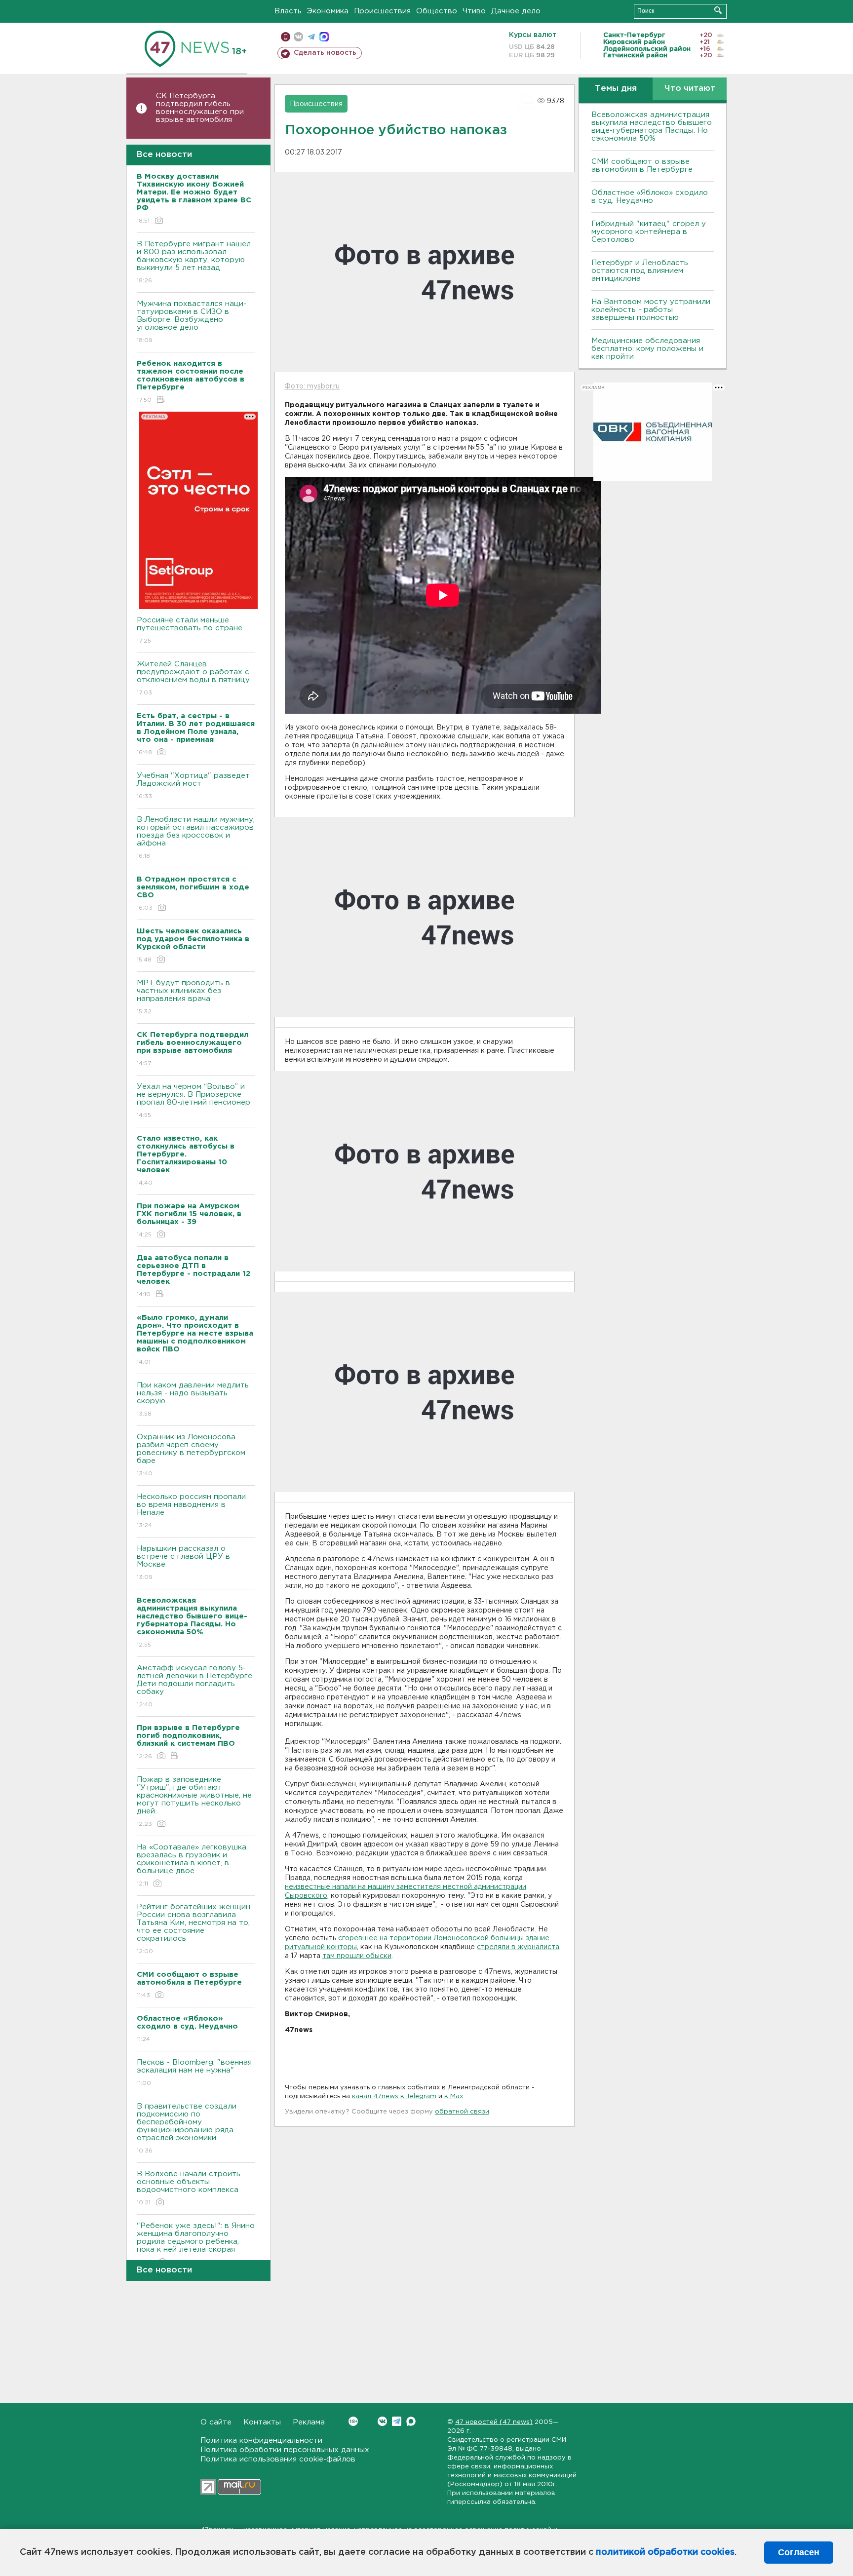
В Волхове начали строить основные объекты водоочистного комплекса (189, 2188)
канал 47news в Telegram (394, 2096)
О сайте (216, 2422)
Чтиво (474, 11)
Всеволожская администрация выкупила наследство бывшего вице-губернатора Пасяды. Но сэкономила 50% (652, 127)
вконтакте (298, 37)
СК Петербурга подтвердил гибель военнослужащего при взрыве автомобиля (200, 108)
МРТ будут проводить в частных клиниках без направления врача (183, 997)
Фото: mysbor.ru (312, 386)
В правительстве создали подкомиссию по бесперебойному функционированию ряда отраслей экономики (187, 2128)
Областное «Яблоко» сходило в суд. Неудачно (650, 197)
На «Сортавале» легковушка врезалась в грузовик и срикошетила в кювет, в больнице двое (192, 1865)
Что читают (690, 89)
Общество (437, 11)
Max (411, 2421)
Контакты (262, 2422)
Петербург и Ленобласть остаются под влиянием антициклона (640, 271)
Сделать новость (325, 53)
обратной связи (462, 2112)
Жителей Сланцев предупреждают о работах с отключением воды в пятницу (194, 678)
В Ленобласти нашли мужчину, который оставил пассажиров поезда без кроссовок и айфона (196, 838)
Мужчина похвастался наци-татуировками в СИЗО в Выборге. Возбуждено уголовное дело (192, 322)
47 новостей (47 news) (494, 2422)
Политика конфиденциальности (261, 2441)
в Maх (454, 2096)
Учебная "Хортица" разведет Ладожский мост (193, 786)
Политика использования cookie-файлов (278, 2459)
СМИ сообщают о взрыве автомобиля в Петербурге (642, 166)
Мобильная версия (286, 37)
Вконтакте (382, 2421)
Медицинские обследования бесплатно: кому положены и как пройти (647, 349)
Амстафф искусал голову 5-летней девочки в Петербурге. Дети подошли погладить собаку (195, 1686)
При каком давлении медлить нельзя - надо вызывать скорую (193, 1399)
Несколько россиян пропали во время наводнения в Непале (191, 1511)
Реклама (309, 2422)
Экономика (328, 11)
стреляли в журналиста (518, 1947)
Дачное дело (516, 11)
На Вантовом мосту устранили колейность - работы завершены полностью (651, 310)
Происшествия (382, 11)
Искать (718, 10)
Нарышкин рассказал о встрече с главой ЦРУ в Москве (183, 1563)
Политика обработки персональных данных (285, 2450)
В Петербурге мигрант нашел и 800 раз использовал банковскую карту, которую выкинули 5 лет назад (194, 262)
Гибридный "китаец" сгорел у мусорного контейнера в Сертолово (649, 232)
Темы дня (616, 89)
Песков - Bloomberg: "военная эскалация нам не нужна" (194, 2073)
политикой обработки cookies (665, 2552)
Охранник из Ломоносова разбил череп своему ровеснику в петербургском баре (191, 1455)
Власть (288, 11)
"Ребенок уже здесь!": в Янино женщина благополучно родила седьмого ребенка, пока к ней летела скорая (196, 2244)
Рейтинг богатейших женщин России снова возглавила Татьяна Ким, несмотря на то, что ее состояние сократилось (194, 1929)
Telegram (397, 2421)
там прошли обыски (357, 1956)
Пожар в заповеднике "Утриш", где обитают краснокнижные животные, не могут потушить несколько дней (194, 1802)
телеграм (311, 37)
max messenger (324, 37)
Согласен (799, 2552)
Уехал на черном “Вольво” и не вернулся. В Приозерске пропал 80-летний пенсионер (194, 1101)
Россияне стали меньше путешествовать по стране (190, 630)
